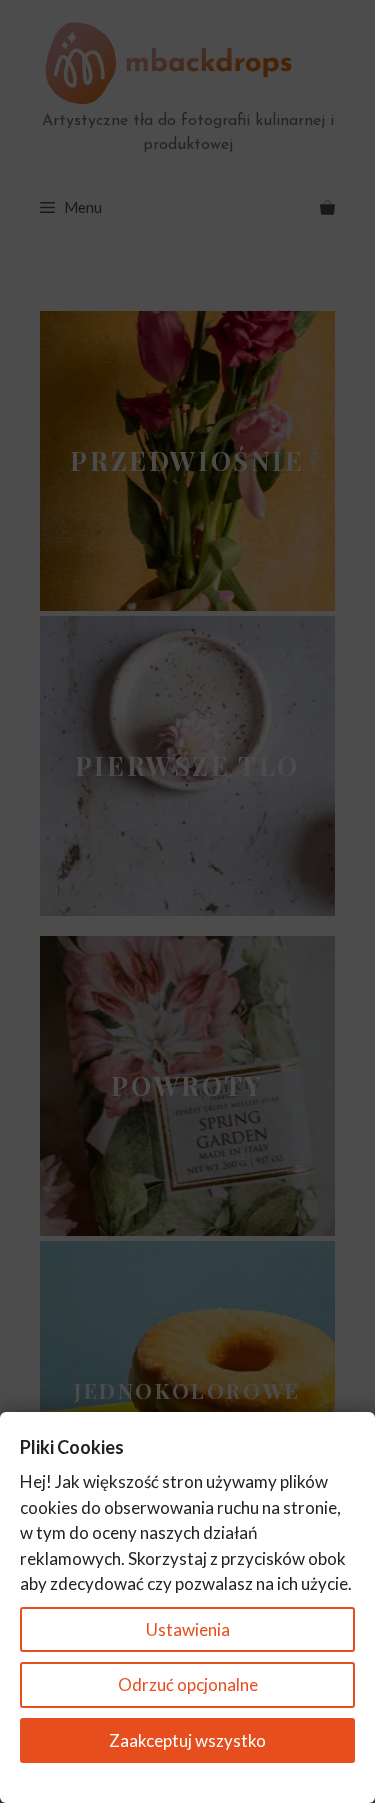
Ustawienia (188, 1629)
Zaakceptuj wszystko (187, 1740)
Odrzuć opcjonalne (188, 1684)
